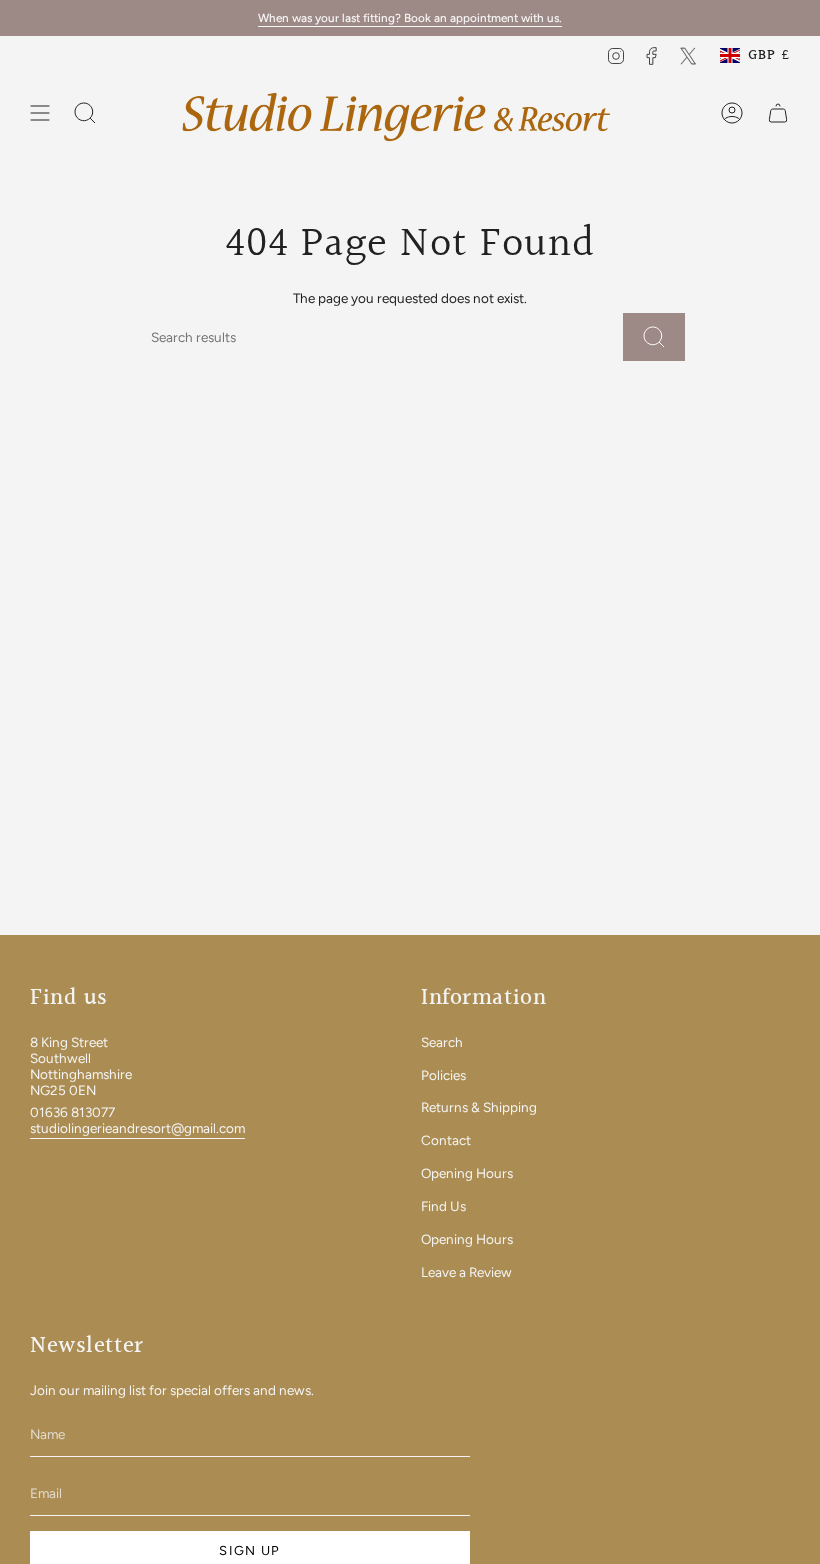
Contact (446, 1140)
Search (442, 1042)
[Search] (654, 337)
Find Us (443, 1206)
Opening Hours (467, 1173)
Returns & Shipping (479, 1107)
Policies (443, 1075)
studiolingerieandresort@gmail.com (137, 1128)
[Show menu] (40, 113)
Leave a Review (466, 1272)
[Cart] (778, 113)
